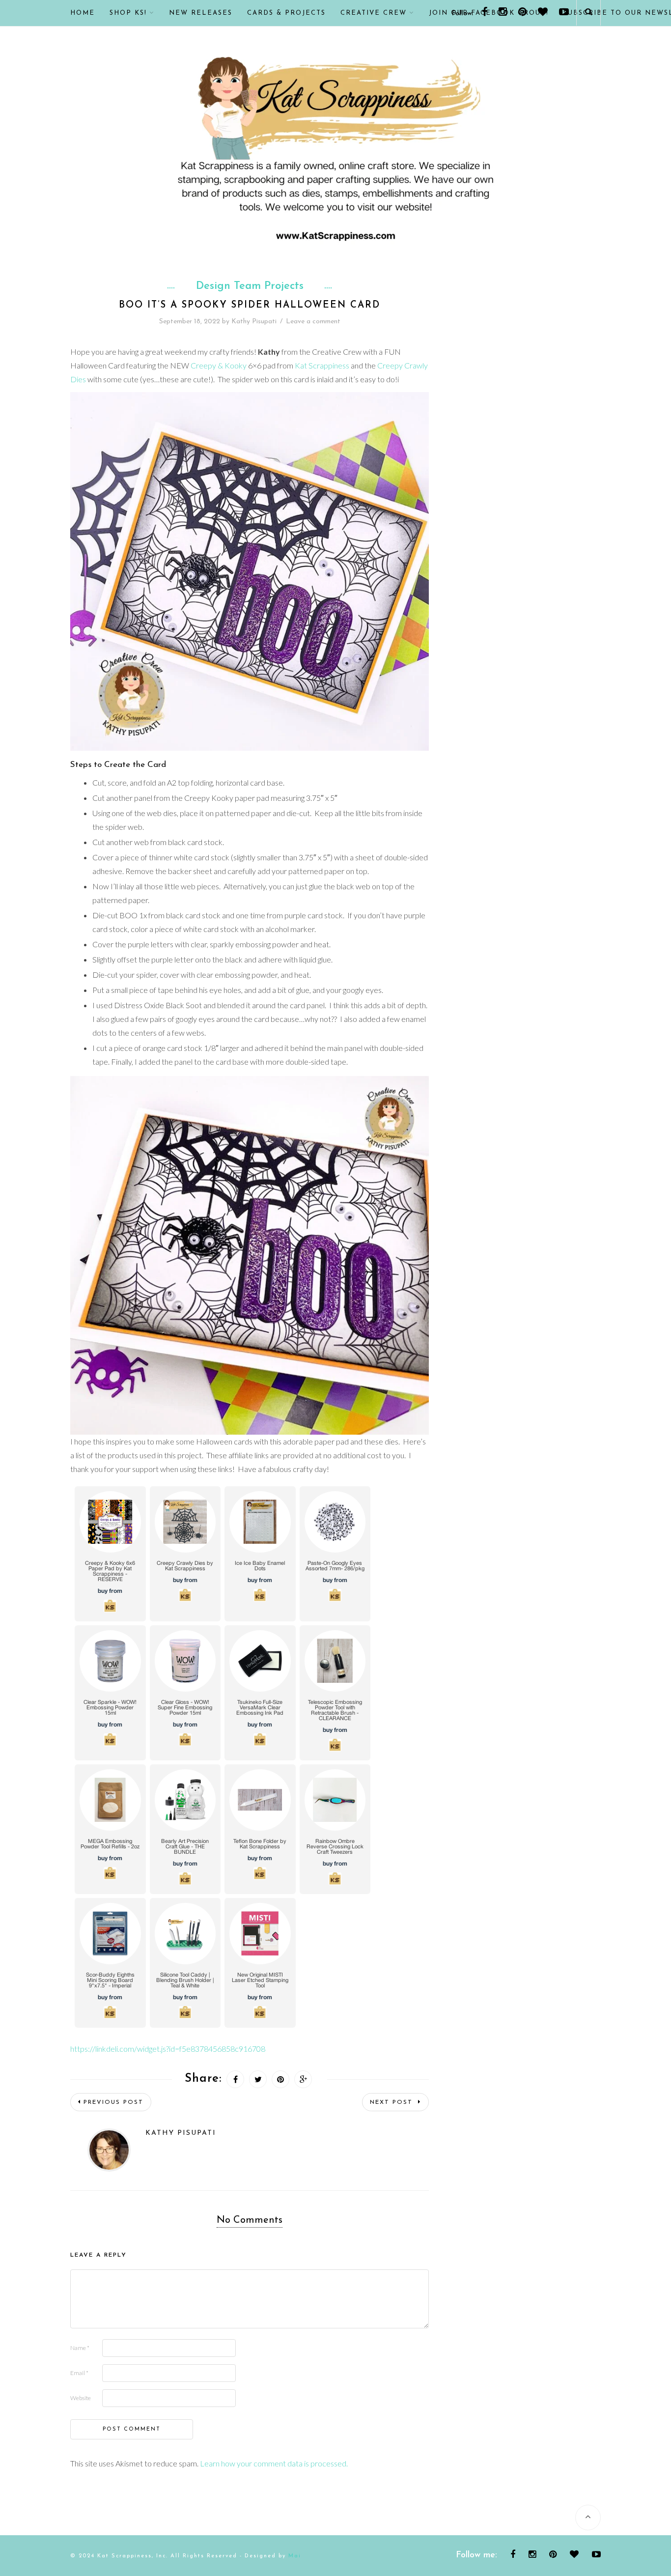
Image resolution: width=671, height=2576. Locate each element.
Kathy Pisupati (254, 322)
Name (80, 2348)
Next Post (393, 2102)
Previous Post (113, 2102)
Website (81, 2398)
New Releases (201, 13)
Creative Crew (374, 13)
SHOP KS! (128, 13)
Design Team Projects (250, 286)
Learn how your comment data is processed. (274, 2463)
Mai (295, 2556)
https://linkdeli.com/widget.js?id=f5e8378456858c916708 (168, 2049)
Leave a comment (313, 322)
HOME (83, 13)
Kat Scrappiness (322, 365)
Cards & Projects (286, 13)
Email (79, 2373)
